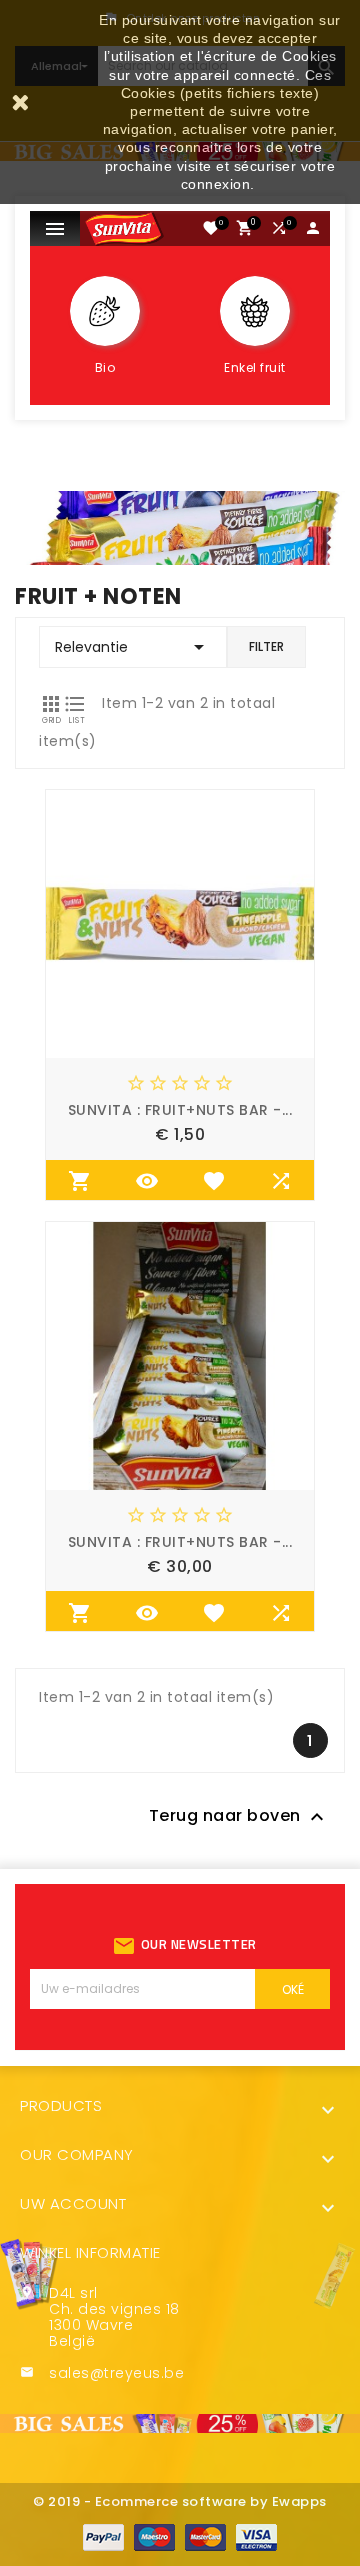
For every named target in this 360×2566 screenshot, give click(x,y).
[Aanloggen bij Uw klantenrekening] (313, 232)
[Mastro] (154, 2536)
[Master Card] (205, 2536)
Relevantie (133, 647)
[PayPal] (103, 2536)
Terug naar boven (239, 1817)
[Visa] (256, 2536)
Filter (266, 646)
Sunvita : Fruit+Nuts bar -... (180, 1110)
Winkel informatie (90, 2252)
